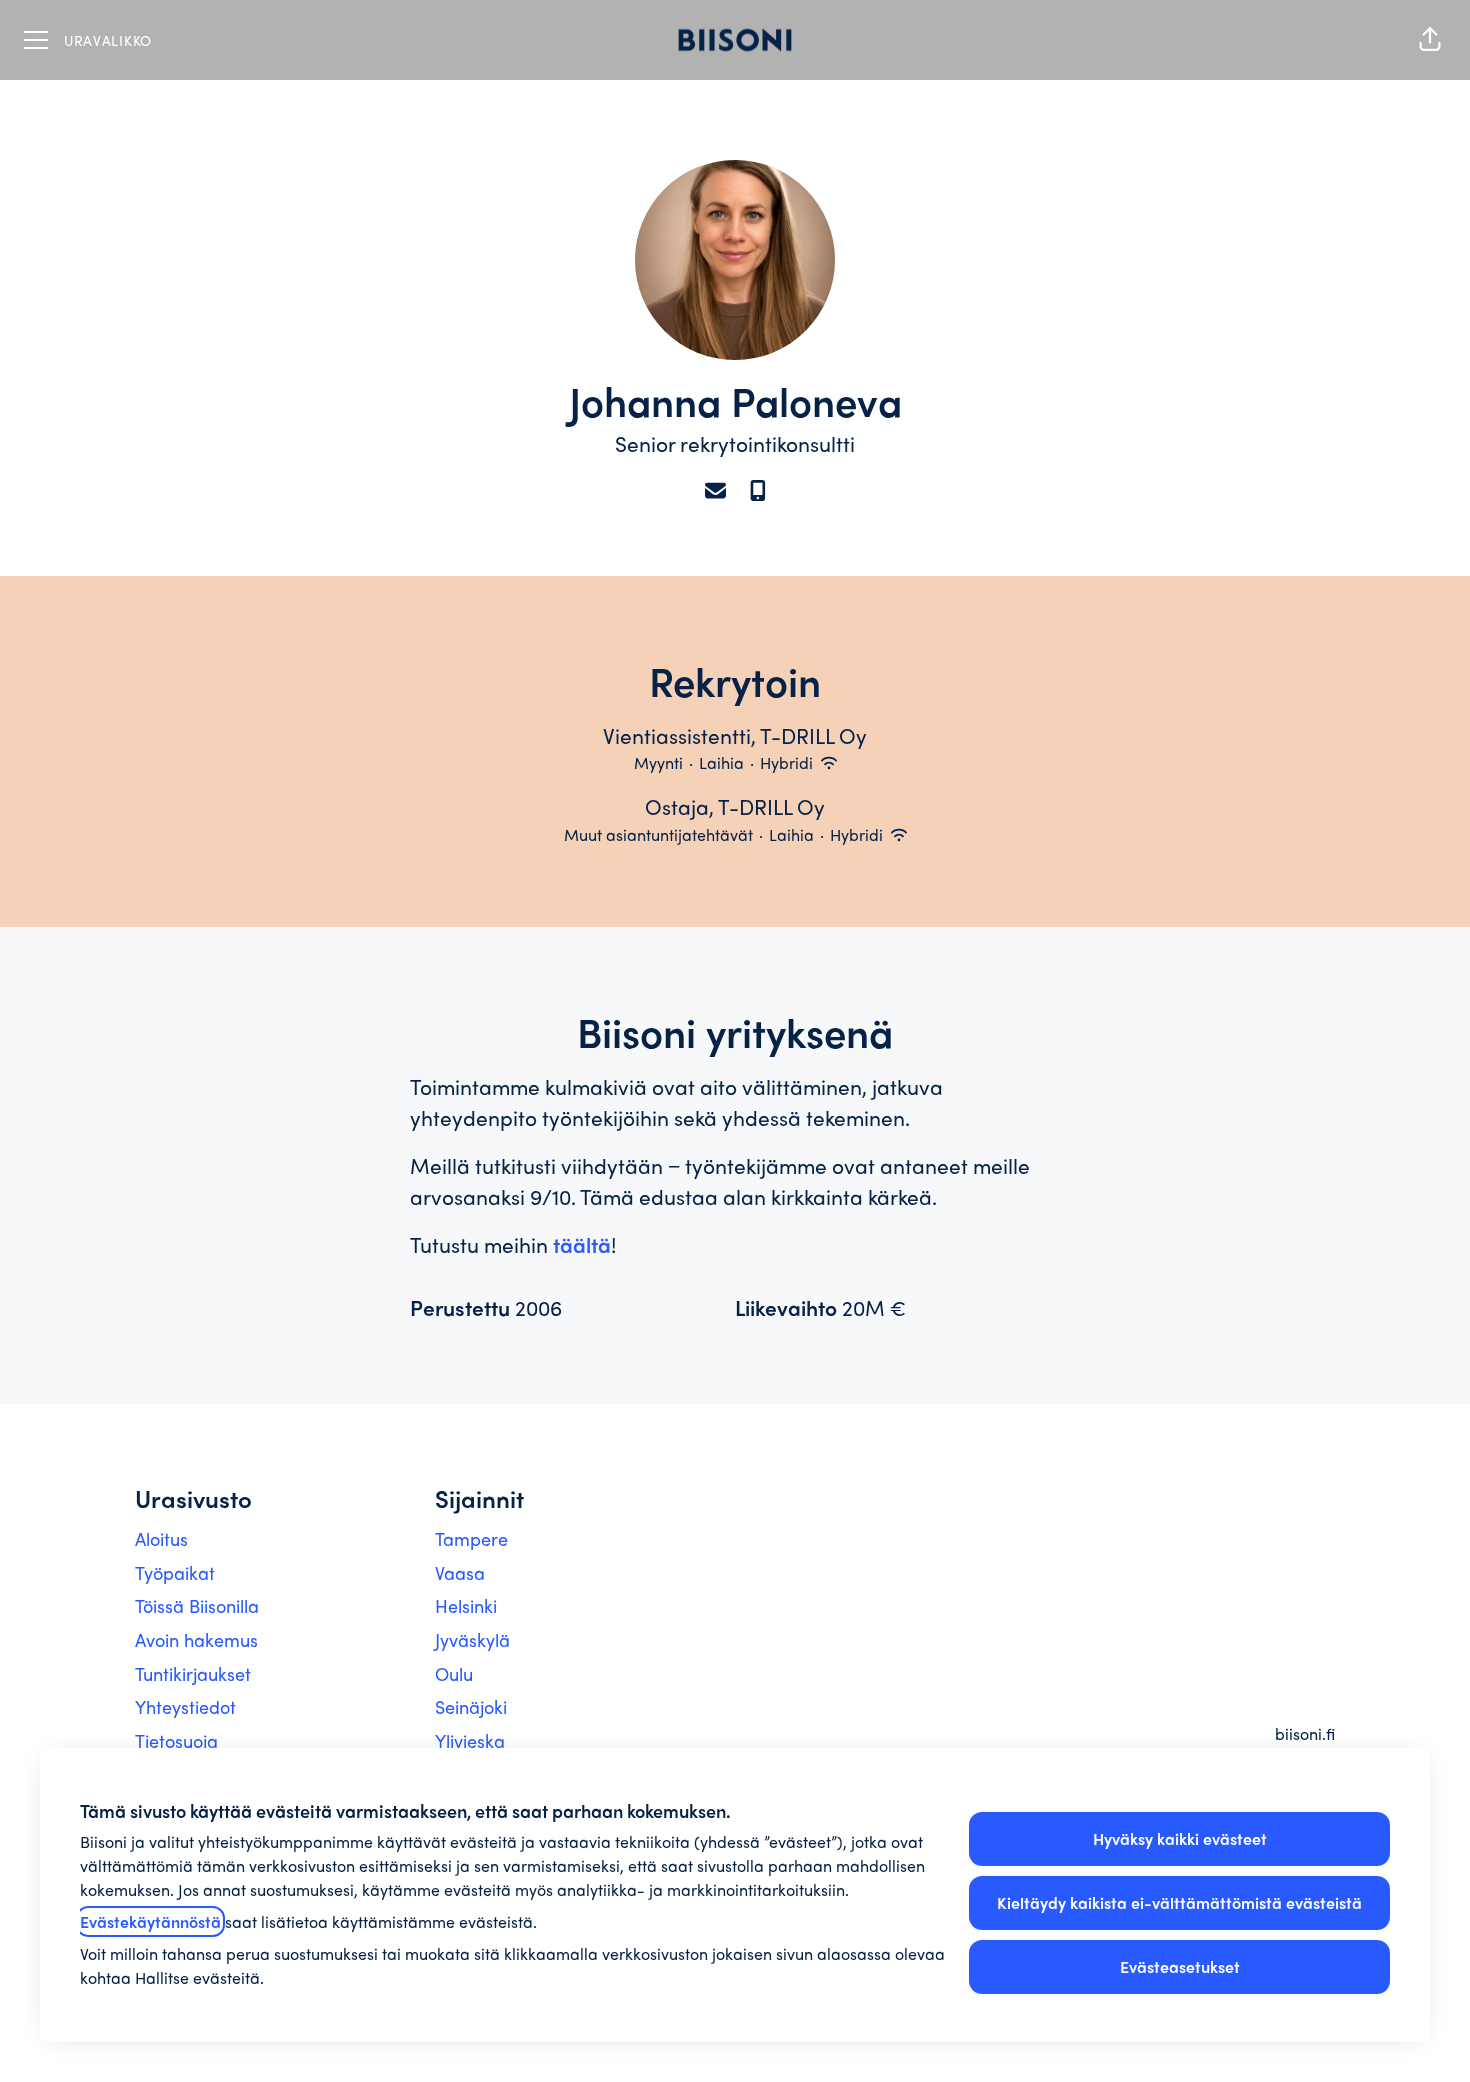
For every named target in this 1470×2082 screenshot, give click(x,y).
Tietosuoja (176, 1740)
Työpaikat (175, 1572)
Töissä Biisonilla (197, 1605)
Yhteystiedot (185, 1706)
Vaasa (460, 1572)
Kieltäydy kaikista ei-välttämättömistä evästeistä (1179, 1902)
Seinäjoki (471, 1706)
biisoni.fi (1305, 1733)
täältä (582, 1244)
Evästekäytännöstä (150, 1921)
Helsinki (466, 1605)
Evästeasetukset (1180, 1966)
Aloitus (161, 1538)
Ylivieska (470, 1740)
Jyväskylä (472, 1639)
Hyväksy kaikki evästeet (1180, 1838)
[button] (1430, 40)
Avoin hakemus (196, 1639)
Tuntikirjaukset (193, 1673)
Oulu (454, 1673)
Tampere (471, 1538)
